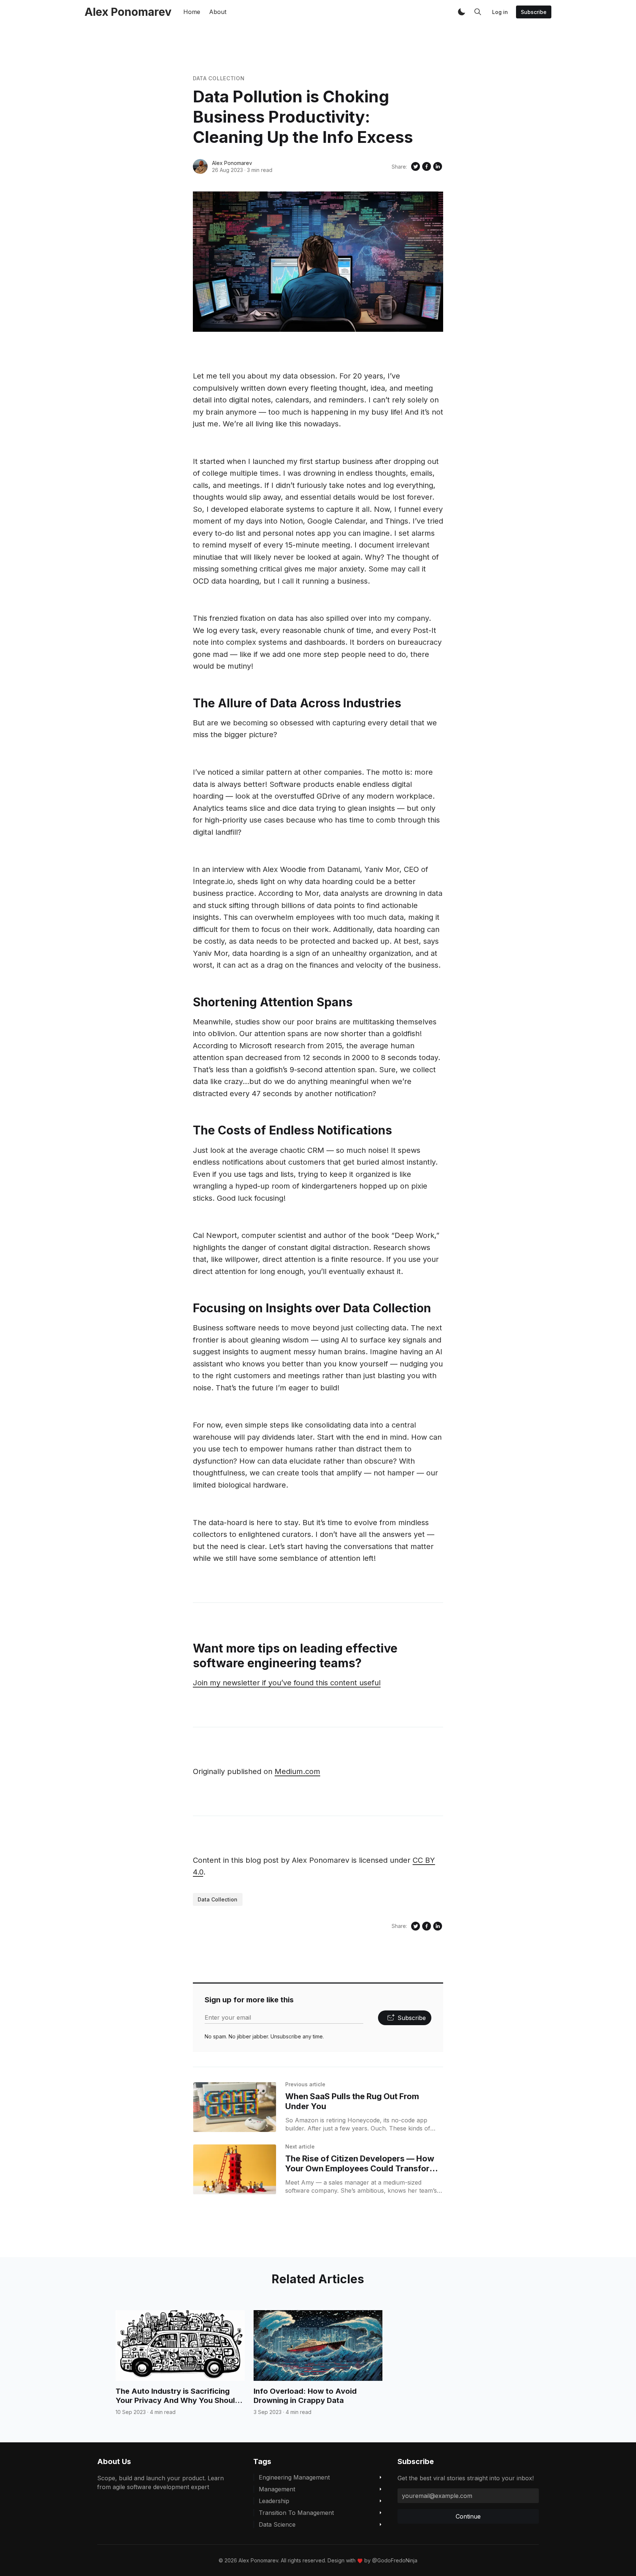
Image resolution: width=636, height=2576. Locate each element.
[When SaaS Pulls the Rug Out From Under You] (235, 2107)
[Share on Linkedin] (438, 166)
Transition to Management (296, 2513)
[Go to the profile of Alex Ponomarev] (200, 166)
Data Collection (219, 78)
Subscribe (534, 12)
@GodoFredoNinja (395, 2560)
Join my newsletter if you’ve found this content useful (287, 1683)
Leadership (274, 2501)
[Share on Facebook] (427, 166)
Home (192, 12)
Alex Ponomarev (232, 163)
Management (277, 2489)
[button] (462, 12)
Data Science (277, 2524)
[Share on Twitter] (416, 166)
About (218, 12)
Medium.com (297, 1771)
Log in (500, 12)
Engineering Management (294, 2477)
